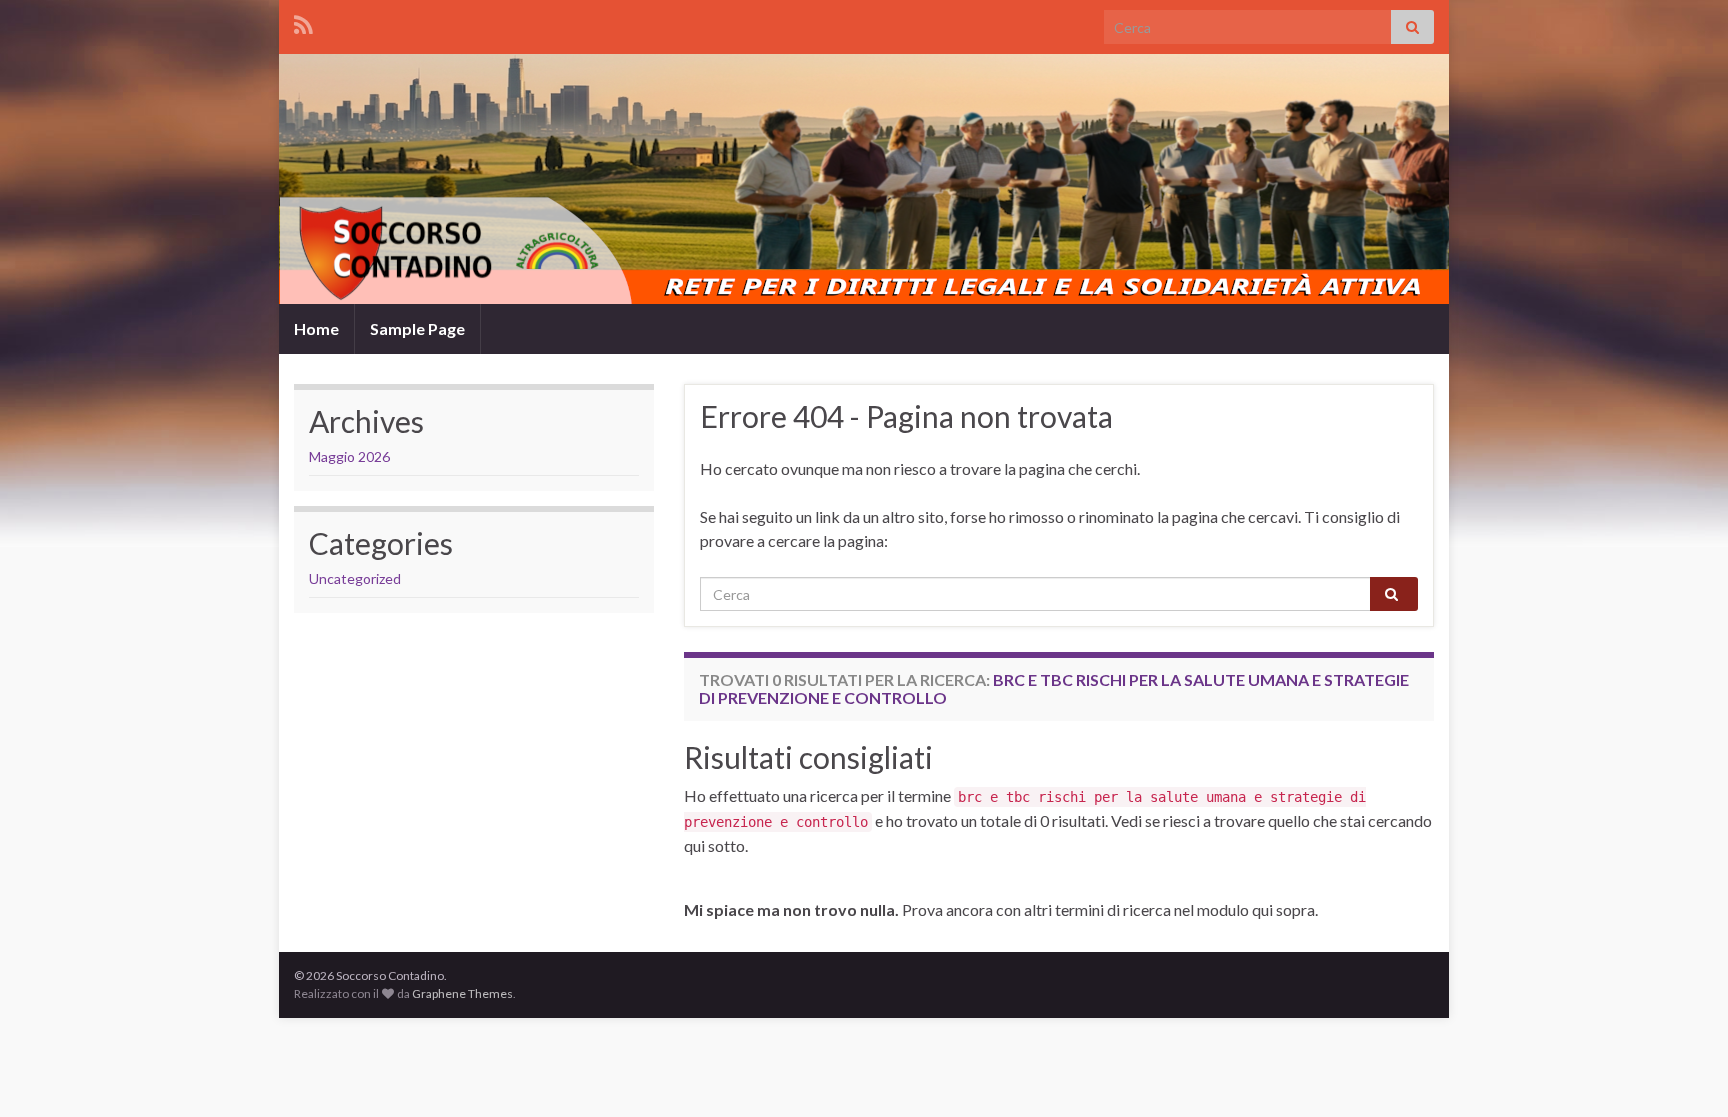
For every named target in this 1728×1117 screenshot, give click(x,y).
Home (316, 328)
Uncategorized (355, 578)
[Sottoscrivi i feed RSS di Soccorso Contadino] (303, 21)
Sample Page (417, 328)
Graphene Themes (462, 993)
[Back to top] (1683, 1072)
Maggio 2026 (349, 456)
